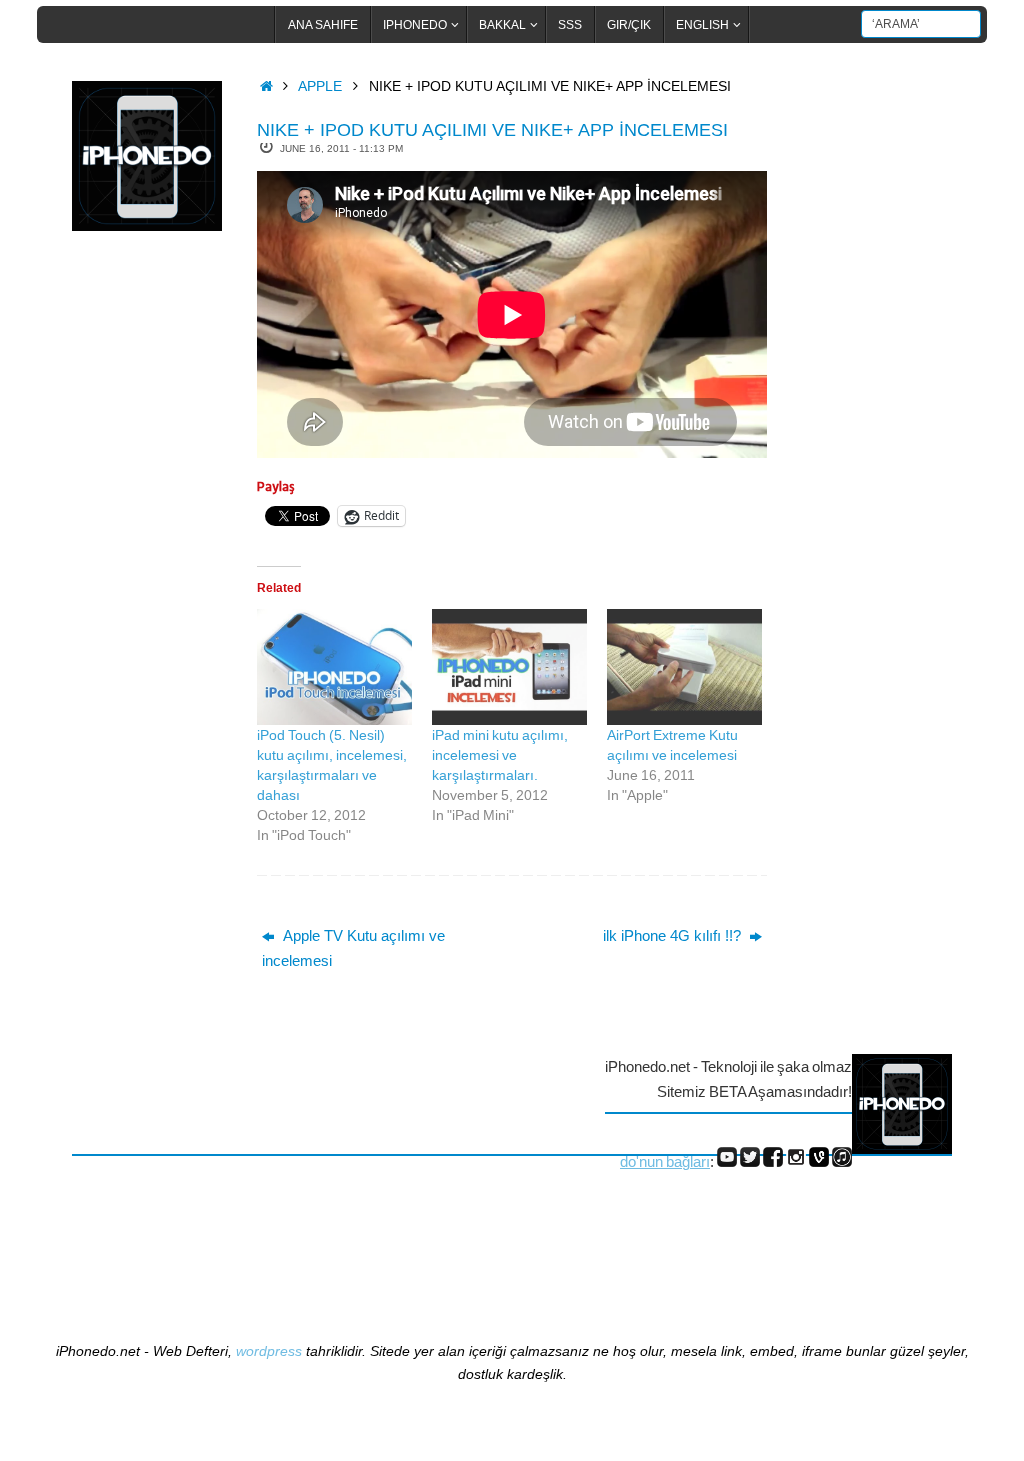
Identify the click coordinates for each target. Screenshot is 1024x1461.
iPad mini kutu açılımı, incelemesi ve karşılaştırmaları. (500, 755)
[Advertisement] (152, 573)
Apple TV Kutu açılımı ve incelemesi (353, 948)
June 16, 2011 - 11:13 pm (341, 148)
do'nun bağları (665, 1161)
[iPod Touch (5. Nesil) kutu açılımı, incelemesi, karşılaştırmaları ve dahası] (334, 667)
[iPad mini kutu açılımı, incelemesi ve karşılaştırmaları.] (509, 667)
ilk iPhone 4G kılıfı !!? (674, 935)
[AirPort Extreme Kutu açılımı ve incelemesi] (684, 667)
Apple (320, 86)
